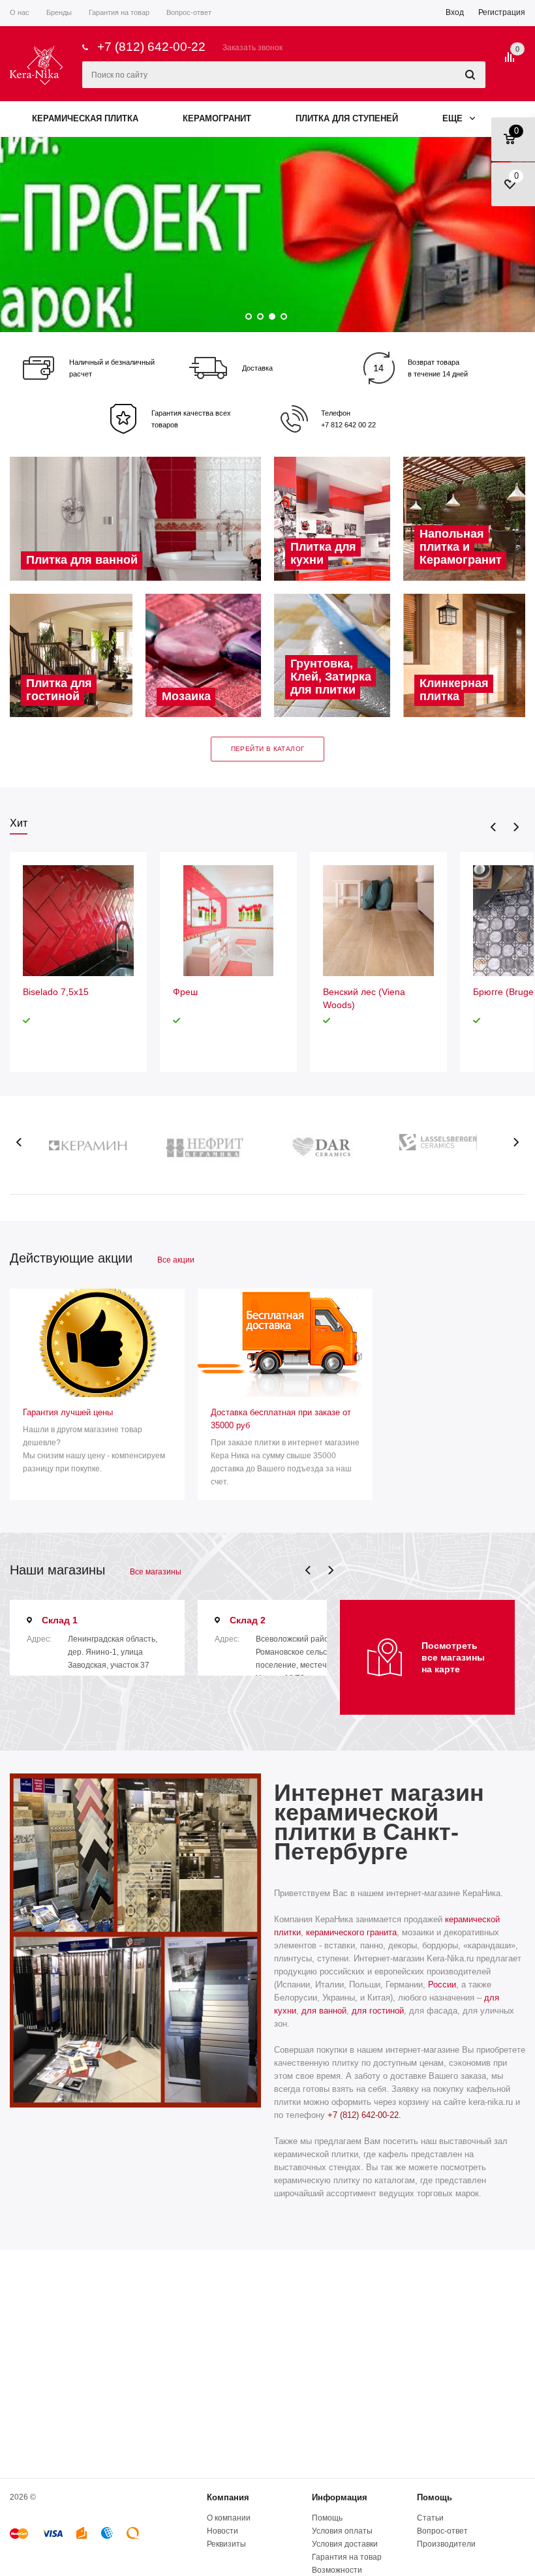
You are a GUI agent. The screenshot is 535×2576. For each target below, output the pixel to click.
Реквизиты (226, 2544)
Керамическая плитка (85, 118)
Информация (340, 2497)
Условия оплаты (342, 2531)
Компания (228, 2497)
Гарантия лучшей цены (68, 1412)
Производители (446, 2544)
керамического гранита (351, 1932)
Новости (222, 2531)
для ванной (324, 2011)
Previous (494, 827)
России (442, 1985)
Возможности (337, 2570)
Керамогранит (217, 118)
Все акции (176, 1260)
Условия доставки (345, 2544)
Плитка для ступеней (347, 118)
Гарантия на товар (347, 2557)
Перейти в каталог (268, 749)
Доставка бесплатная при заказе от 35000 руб (281, 1419)
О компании (229, 2518)
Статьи (430, 2518)
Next (516, 827)
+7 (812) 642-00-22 (151, 47)
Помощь (435, 2497)
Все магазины (156, 1572)
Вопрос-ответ (442, 2531)
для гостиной (378, 2011)
